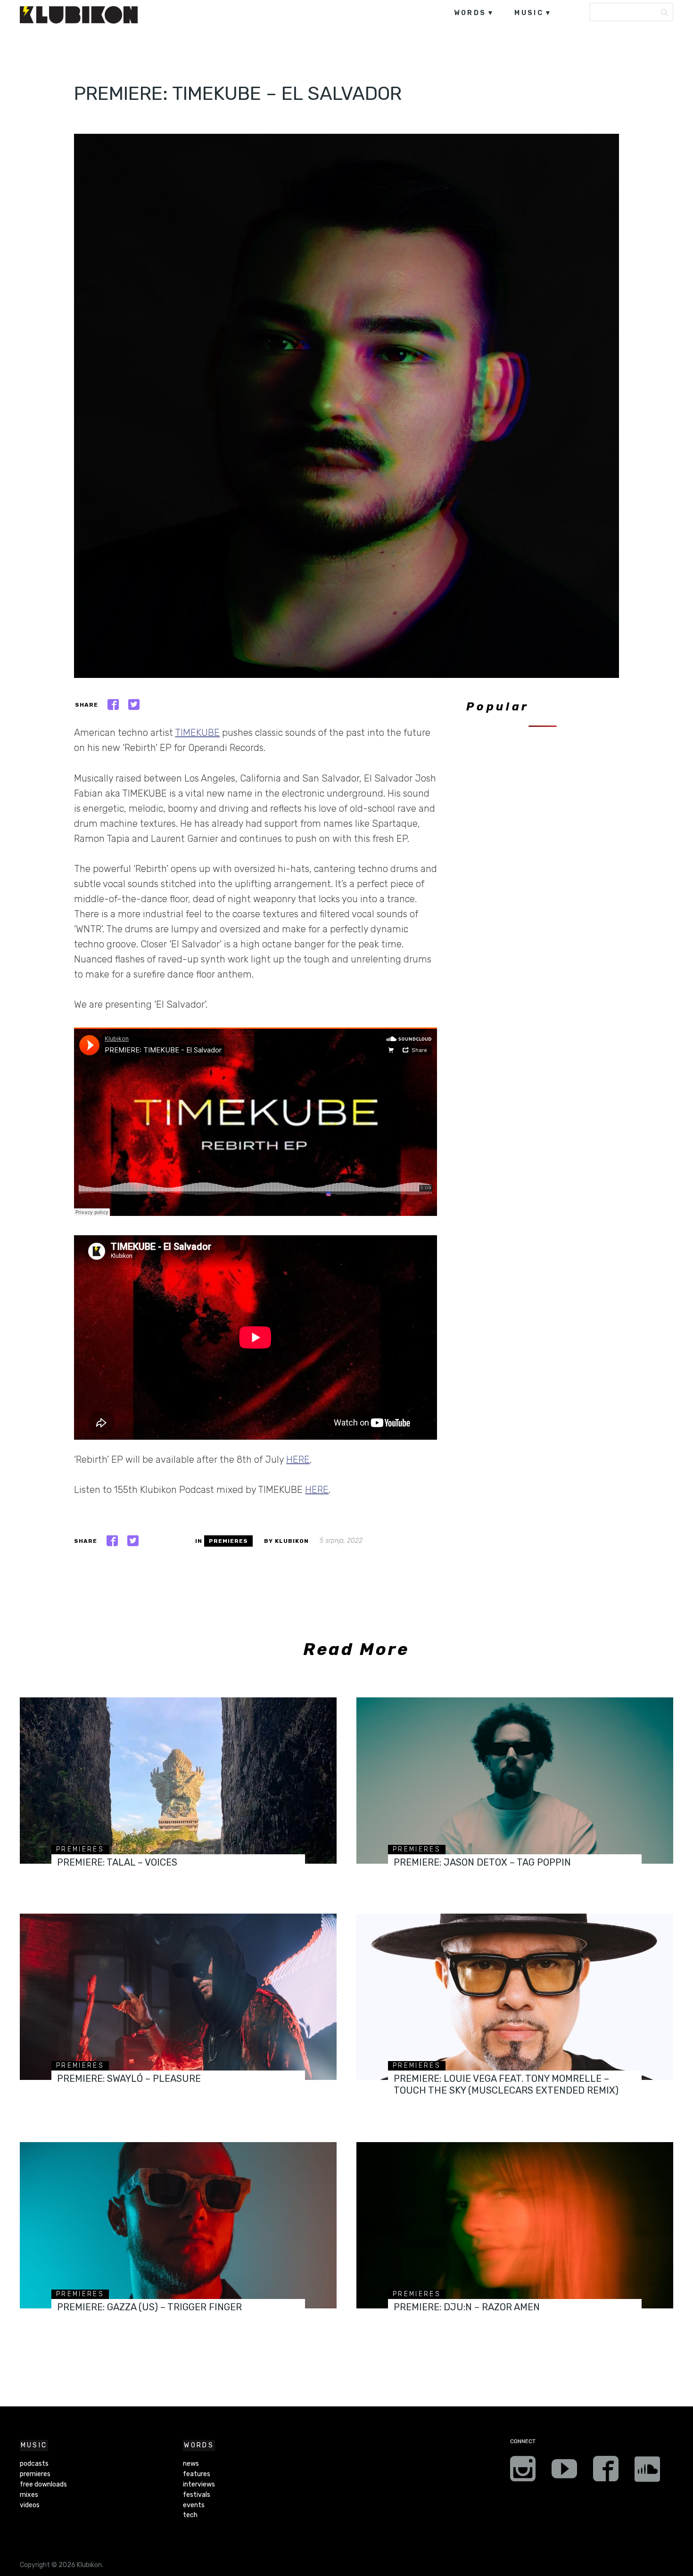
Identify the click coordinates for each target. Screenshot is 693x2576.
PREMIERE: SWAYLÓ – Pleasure (129, 2079)
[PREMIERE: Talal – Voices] (178, 1781)
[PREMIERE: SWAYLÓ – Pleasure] (178, 1997)
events (194, 2505)
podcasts (34, 2464)
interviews (199, 2484)
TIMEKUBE (197, 733)
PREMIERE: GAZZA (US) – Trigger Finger (149, 2307)
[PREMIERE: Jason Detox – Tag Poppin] (515, 1781)
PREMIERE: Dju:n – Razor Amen (467, 2307)
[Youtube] (564, 2472)
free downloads (43, 2484)
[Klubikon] (79, 15)
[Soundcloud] (647, 2472)
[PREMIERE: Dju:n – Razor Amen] (515, 2225)
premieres (228, 1541)
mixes (29, 2495)
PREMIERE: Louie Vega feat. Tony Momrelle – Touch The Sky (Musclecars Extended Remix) (506, 2084)
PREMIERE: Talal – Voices (117, 1862)
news (191, 2464)
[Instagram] (523, 2472)
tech (190, 2515)
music (529, 13)
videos (30, 2505)
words (470, 13)
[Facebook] (606, 2472)
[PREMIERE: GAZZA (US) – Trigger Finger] (178, 2225)
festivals (197, 2495)
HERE (298, 1459)
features (197, 2474)
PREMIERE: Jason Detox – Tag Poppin (482, 1862)
